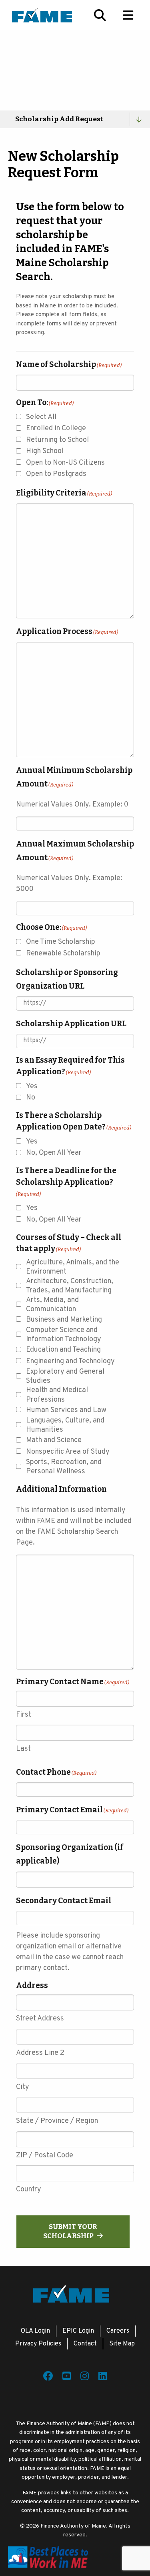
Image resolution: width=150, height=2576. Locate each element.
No (31, 1098)
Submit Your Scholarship (70, 2231)
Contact (85, 2344)
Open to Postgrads (56, 474)
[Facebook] (48, 2377)
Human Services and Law (66, 1410)
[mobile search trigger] (100, 15)
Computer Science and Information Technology (64, 1335)
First (24, 1715)
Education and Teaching (63, 1350)
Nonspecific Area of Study (68, 1452)
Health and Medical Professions (57, 1395)
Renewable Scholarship (63, 954)
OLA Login (35, 2331)
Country (29, 2190)
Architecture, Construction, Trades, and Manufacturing (70, 1286)
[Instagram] (85, 2377)
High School (45, 451)
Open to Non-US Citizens (65, 463)
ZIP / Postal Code (45, 2156)
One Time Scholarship (61, 942)
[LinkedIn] (103, 2377)
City (23, 2087)
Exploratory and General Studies (65, 1376)
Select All (41, 417)
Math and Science (54, 1440)
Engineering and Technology (70, 1361)
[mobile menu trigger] (128, 15)
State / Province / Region (57, 2121)
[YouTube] (67, 2377)
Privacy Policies (38, 2344)
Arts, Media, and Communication (52, 1305)
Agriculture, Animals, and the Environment (73, 1267)
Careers (118, 2331)
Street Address (40, 2019)
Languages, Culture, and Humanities (65, 1425)
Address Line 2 (40, 2053)
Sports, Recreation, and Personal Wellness (64, 1467)
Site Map (122, 2344)
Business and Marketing (64, 1320)
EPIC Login (78, 2331)
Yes (32, 1086)
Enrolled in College (56, 428)
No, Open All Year (54, 1153)
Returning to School (57, 440)
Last (23, 1749)
